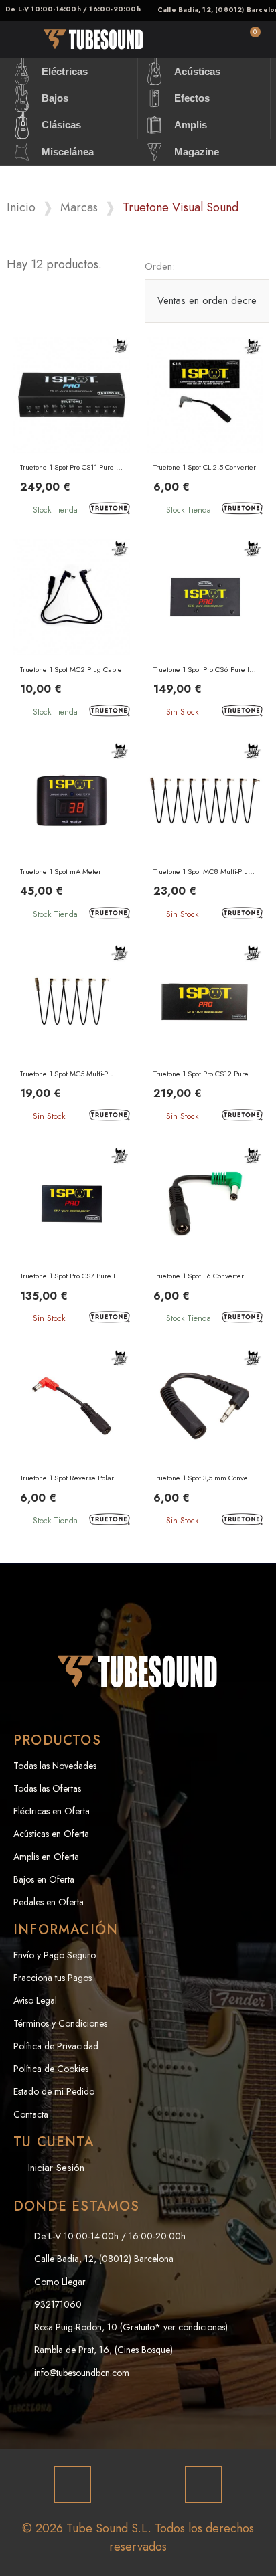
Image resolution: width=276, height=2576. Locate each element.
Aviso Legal (35, 2000)
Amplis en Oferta (46, 1857)
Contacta (31, 2114)
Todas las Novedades (55, 1766)
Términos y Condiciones (60, 2023)
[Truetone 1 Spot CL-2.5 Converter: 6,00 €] (205, 429)
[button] (173, 40)
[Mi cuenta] (211, 39)
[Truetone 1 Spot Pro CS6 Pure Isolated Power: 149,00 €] (205, 631)
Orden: (160, 266)
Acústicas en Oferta (51, 1834)
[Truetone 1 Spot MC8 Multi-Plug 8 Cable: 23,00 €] (205, 834)
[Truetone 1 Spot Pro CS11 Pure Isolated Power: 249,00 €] (72, 429)
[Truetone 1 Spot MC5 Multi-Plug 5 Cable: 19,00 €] (72, 1036)
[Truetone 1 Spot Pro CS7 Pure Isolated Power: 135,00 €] (72, 1238)
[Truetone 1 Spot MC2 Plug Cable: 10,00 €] (72, 631)
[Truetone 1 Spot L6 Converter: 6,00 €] (205, 1238)
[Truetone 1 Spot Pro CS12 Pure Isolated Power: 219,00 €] (205, 1036)
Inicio (21, 208)
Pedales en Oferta (49, 1902)
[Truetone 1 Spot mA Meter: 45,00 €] (72, 834)
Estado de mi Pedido (54, 2091)
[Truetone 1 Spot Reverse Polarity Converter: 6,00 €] (72, 1441)
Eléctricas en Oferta (52, 1811)
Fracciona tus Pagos (53, 1978)
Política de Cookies (51, 2069)
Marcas (79, 208)
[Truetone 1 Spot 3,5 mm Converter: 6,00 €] (205, 1441)
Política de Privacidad (56, 2046)
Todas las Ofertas (47, 1788)
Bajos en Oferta (44, 1879)
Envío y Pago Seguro (55, 1955)
